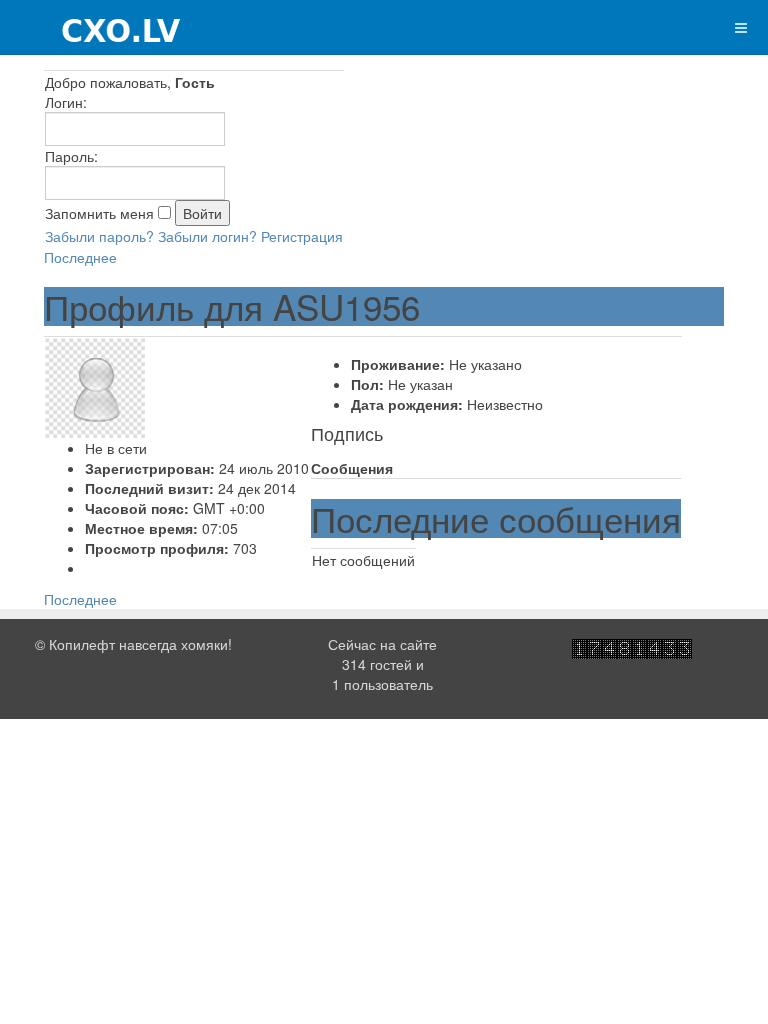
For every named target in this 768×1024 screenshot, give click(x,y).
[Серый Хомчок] (91, 27)
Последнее (80, 257)
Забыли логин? (207, 236)
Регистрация (302, 236)
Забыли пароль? (99, 236)
